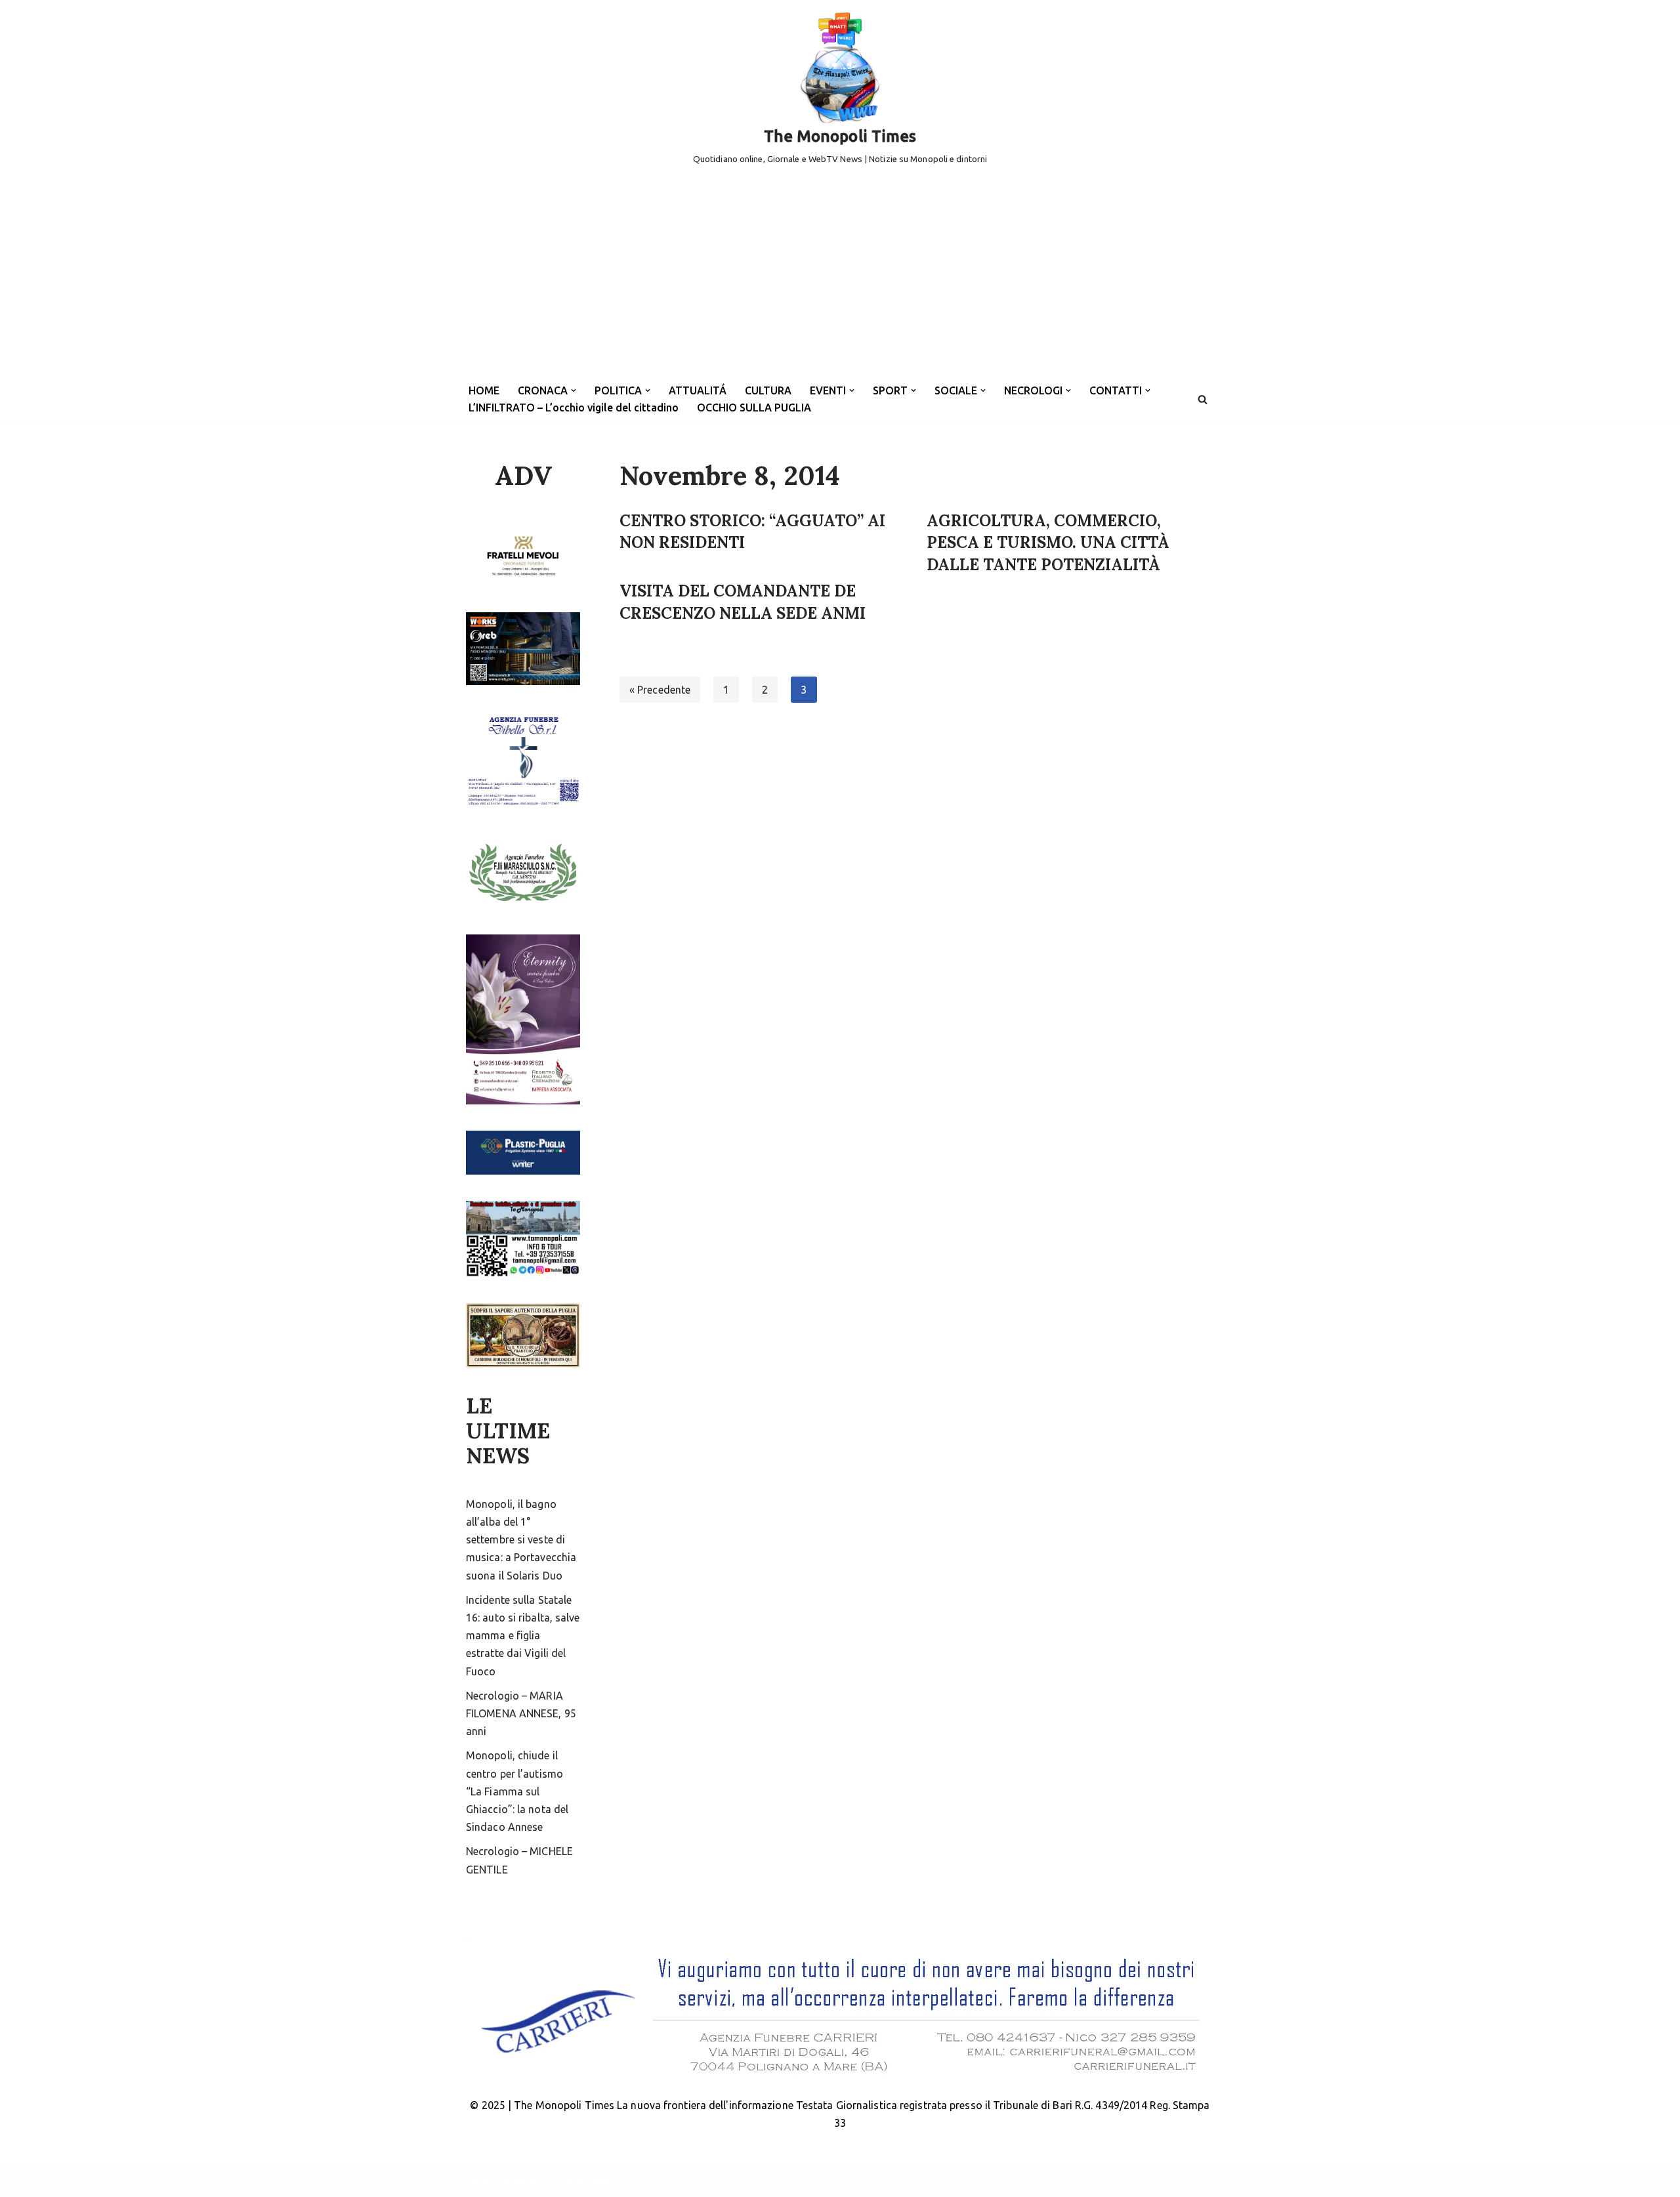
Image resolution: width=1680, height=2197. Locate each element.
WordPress (583, 2180)
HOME (484, 390)
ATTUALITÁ (698, 390)
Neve (477, 2180)
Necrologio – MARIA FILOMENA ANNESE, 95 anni (521, 1713)
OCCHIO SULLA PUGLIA (754, 408)
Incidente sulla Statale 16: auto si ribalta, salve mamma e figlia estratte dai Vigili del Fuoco (523, 1636)
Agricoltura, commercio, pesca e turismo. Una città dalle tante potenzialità (1048, 543)
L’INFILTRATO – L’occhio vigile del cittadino (574, 408)
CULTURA (768, 390)
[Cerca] (1203, 399)
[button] (574, 390)
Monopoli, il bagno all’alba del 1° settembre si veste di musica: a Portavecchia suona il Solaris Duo (521, 1540)
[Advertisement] (840, 278)
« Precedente (660, 690)
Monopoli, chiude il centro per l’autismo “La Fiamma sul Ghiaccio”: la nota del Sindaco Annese (517, 1791)
